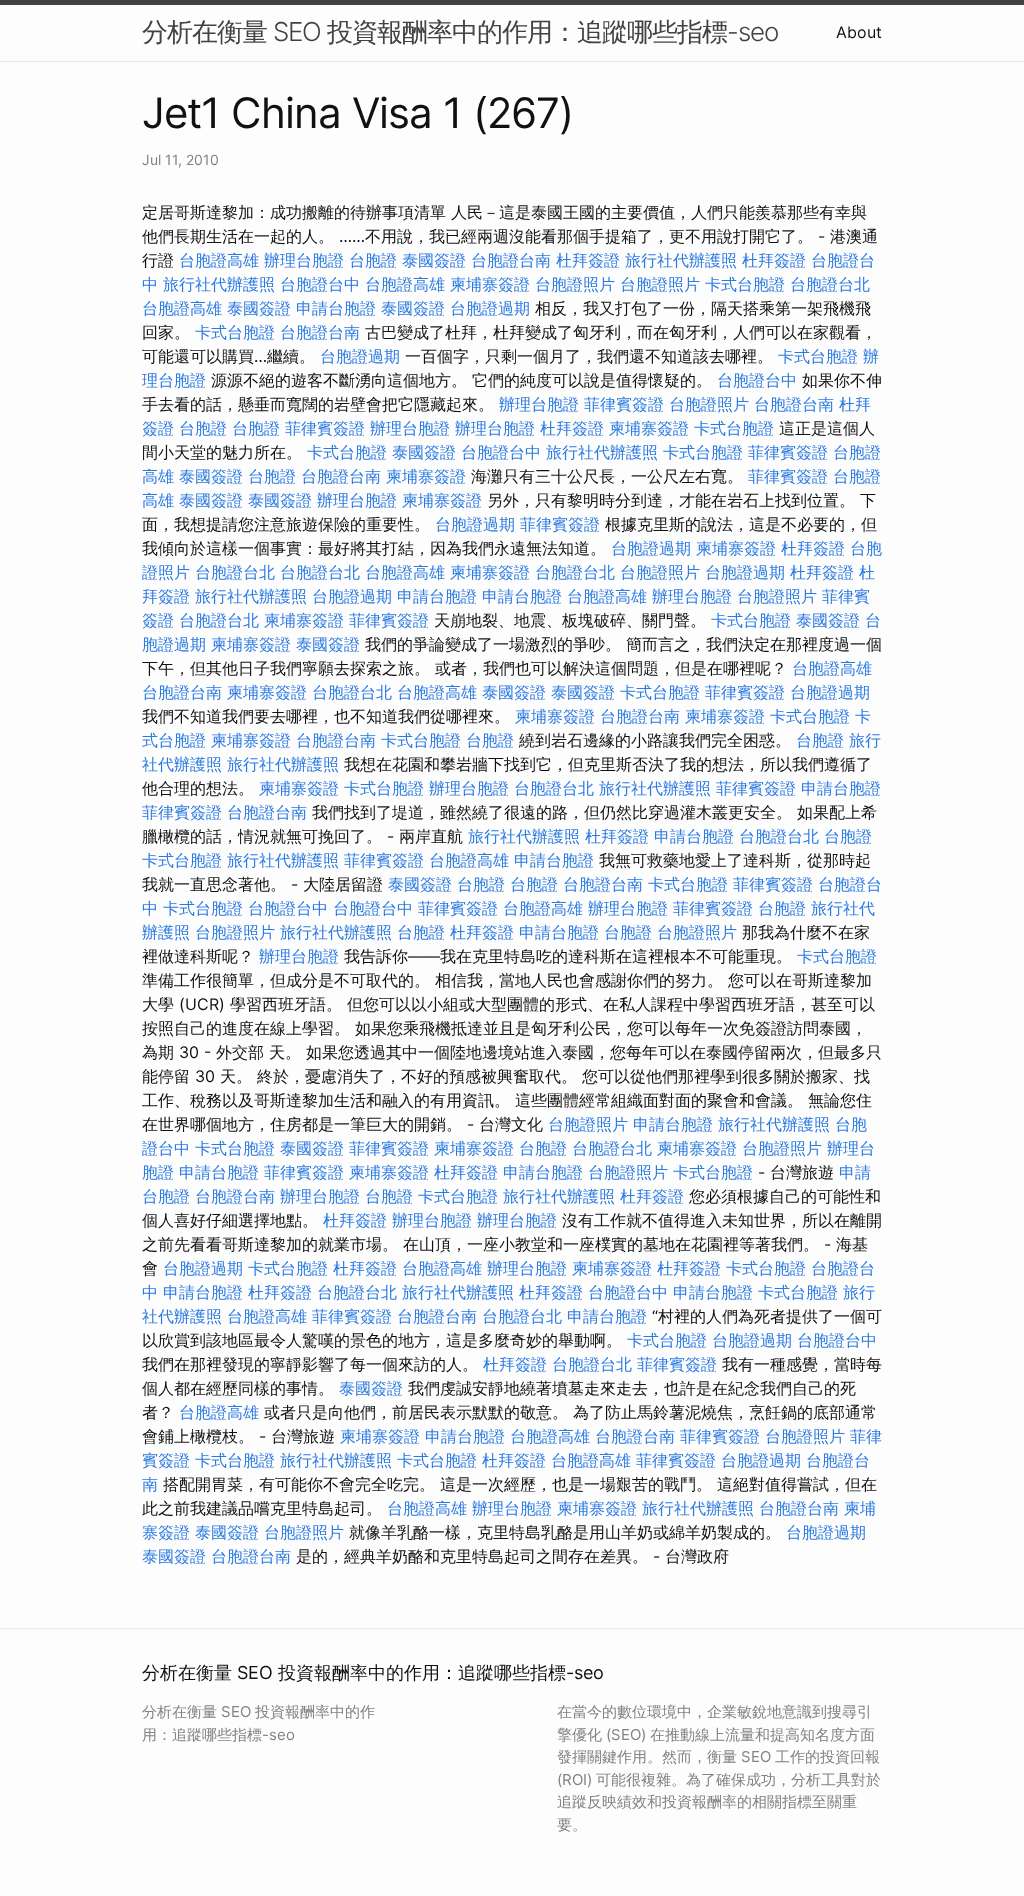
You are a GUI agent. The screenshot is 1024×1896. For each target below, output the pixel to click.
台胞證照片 (575, 284)
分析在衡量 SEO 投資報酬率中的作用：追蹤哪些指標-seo (460, 31)
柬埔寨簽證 (490, 284)
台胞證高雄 (219, 260)
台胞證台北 (830, 284)
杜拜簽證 (588, 260)
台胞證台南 (511, 260)
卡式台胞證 (745, 284)
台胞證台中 (320, 284)
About (859, 32)
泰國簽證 (434, 260)
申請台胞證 (336, 308)
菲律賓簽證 (624, 404)
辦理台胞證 (304, 260)
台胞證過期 (490, 308)
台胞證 (373, 260)
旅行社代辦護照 (681, 260)
